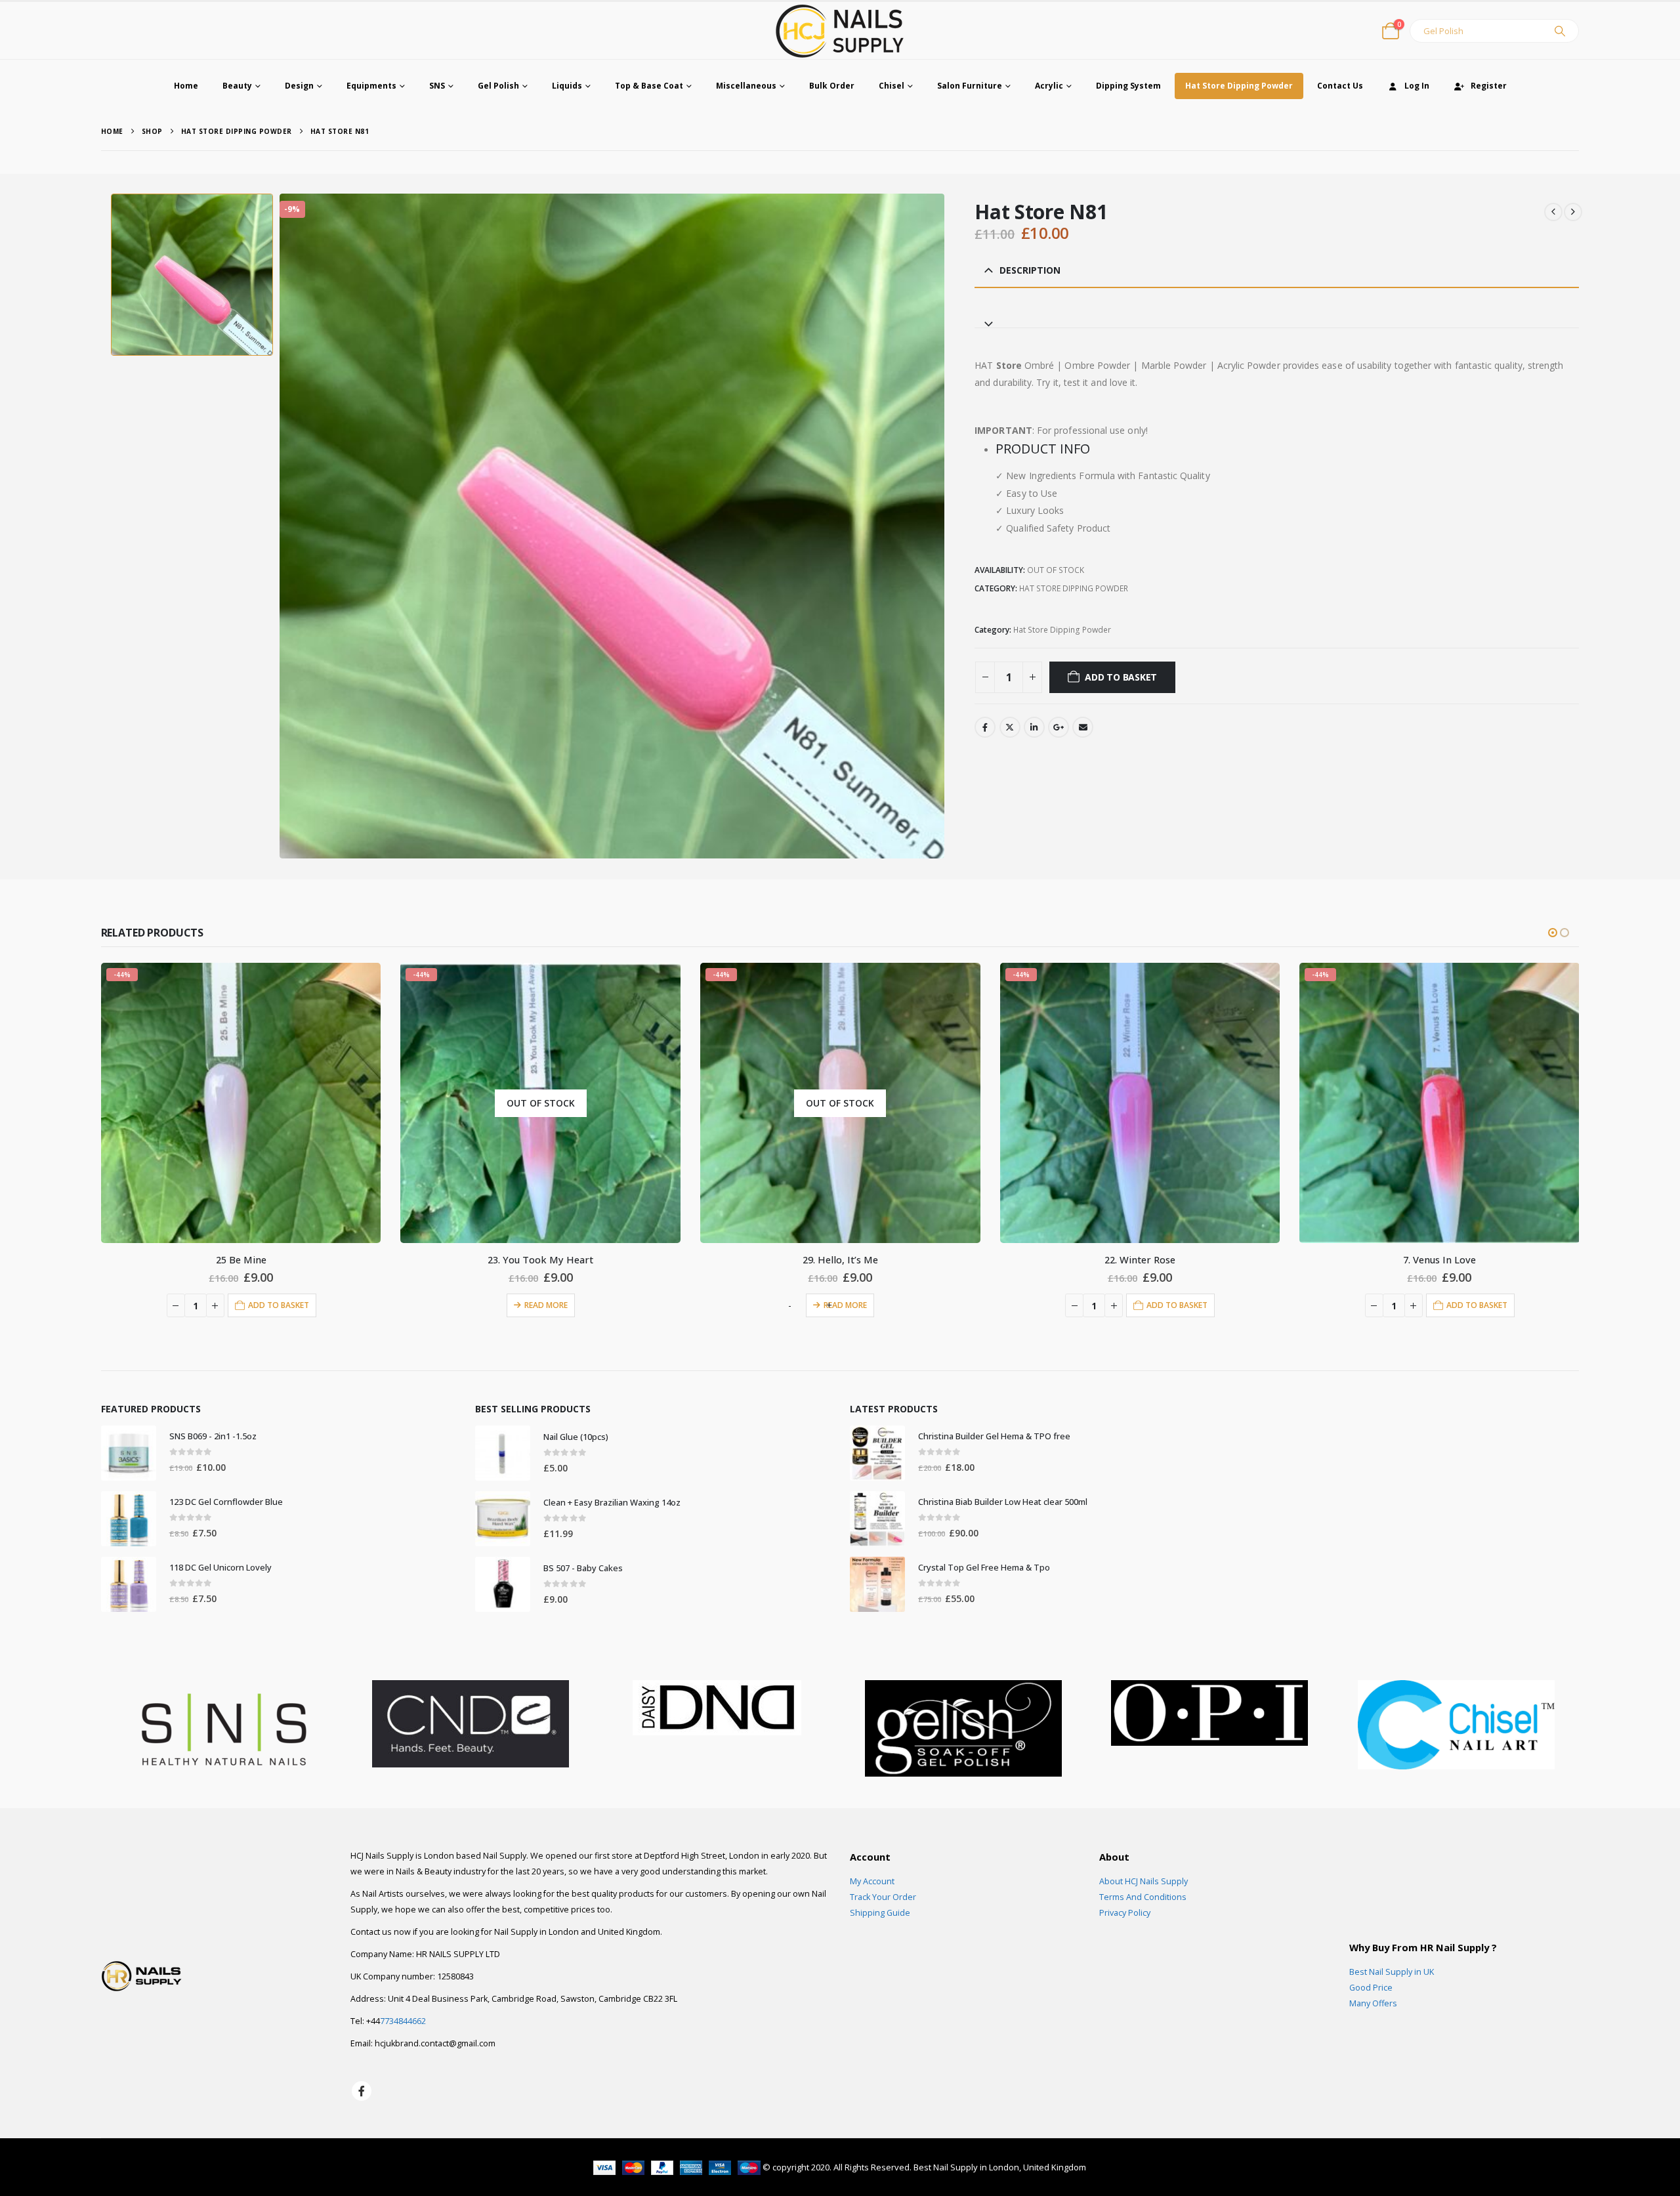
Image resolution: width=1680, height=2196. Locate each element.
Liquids (567, 86)
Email (1083, 727)
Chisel (892, 86)
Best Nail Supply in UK (1392, 1972)
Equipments (371, 86)
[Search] (1560, 31)
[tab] (1277, 318)
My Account (872, 1881)
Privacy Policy (1125, 1913)
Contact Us (1340, 86)
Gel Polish (498, 86)
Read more (247, 1305)
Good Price (1371, 1988)
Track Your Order (883, 1897)
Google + (1059, 727)
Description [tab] (1030, 270)
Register (1489, 86)
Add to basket (1121, 677)
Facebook (985, 727)
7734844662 (403, 2021)
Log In (1417, 86)
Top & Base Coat (649, 86)
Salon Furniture (970, 86)
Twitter (1010, 727)
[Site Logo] (840, 31)
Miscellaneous (746, 86)
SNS (437, 86)
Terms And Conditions (1143, 1897)
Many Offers (1373, 2003)
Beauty (237, 86)
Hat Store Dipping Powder (1239, 86)
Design (299, 86)
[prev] (1553, 212)
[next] (1573, 212)
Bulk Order (832, 86)
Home (186, 86)
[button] (1553, 933)
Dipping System (1128, 86)
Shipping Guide (880, 1913)
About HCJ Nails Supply (1144, 1881)
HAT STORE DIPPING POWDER (1074, 588)
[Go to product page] (129, 1453)
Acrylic (1049, 86)
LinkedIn (1034, 727)
